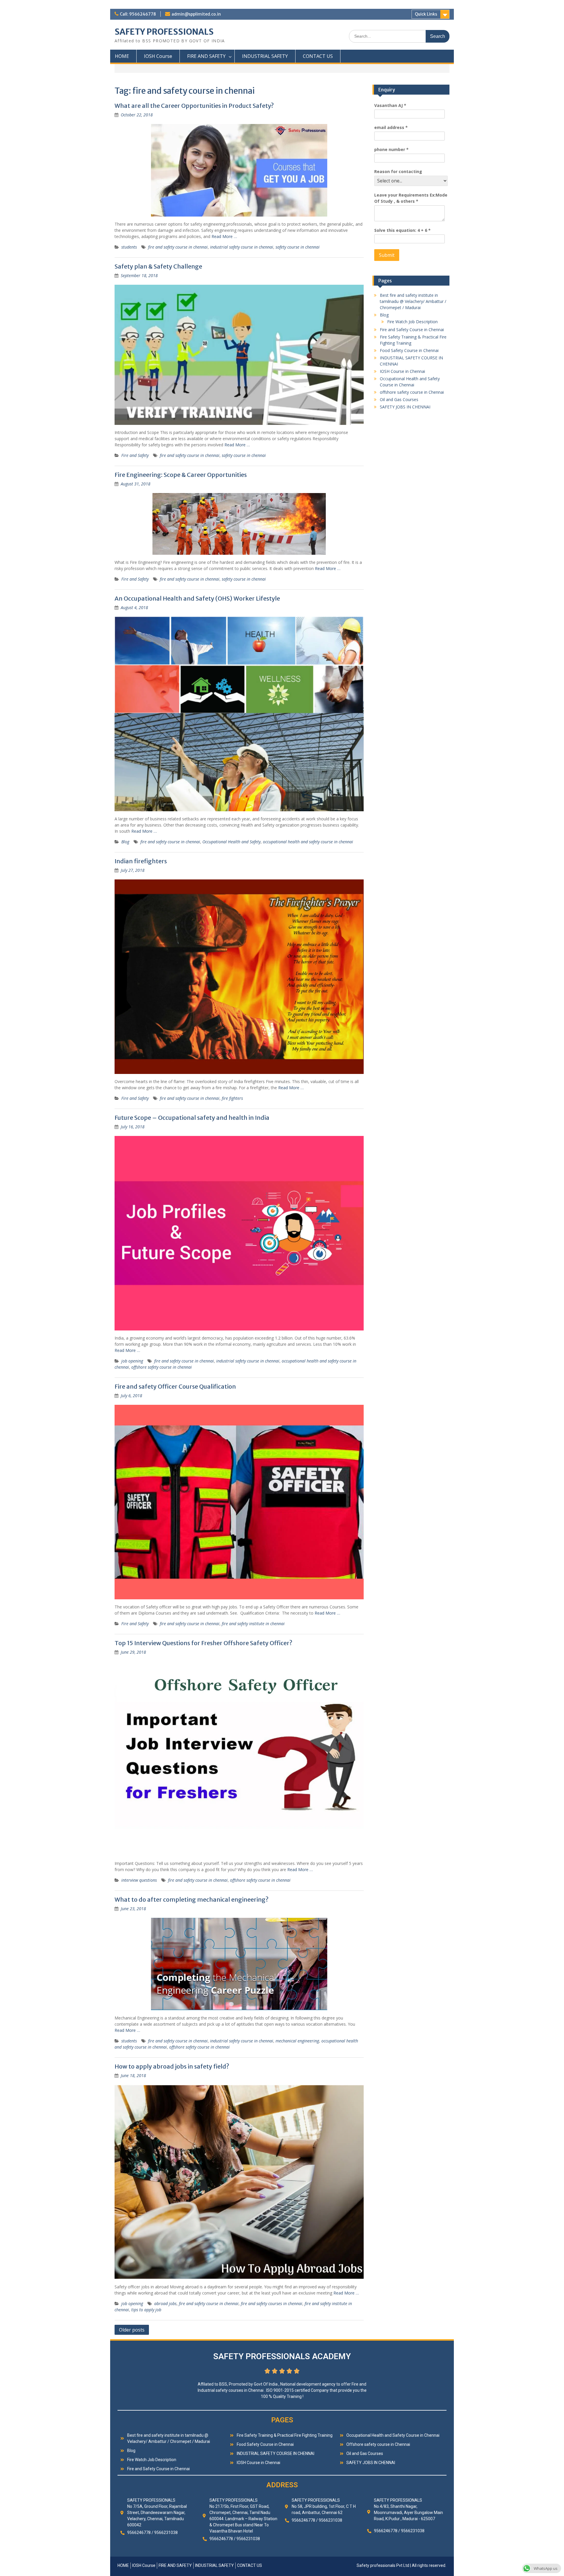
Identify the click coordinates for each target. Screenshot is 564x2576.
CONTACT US (318, 56)
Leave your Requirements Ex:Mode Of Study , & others (411, 198)
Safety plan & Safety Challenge (158, 266)
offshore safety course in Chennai (412, 392)
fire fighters (232, 1098)
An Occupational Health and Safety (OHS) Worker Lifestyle (197, 598)
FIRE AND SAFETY (206, 56)
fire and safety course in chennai (178, 247)
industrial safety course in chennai (242, 247)
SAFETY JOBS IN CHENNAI (405, 407)
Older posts (132, 2330)
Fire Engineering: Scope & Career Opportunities (181, 475)
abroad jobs (165, 2303)
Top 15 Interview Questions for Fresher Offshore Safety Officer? (203, 1643)
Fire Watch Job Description (412, 322)
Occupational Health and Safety (231, 842)
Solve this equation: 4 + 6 (402, 230)
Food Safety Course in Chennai (409, 350)
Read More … (224, 236)
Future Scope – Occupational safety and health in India (192, 1118)
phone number (391, 149)
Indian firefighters (141, 861)
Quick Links (426, 14)
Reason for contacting (398, 171)
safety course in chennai (298, 247)
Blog (125, 842)
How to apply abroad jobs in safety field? (172, 2066)
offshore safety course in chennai (162, 1367)
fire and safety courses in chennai (272, 2303)
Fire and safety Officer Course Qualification (175, 1386)
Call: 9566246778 (138, 14)
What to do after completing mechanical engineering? (192, 1899)
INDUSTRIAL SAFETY (265, 56)
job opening (132, 1361)
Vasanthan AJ (390, 105)
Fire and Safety (135, 455)
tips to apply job (146, 2310)
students (129, 247)
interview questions (139, 1880)
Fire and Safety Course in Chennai (412, 330)
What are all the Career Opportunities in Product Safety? (194, 106)
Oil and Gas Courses (399, 399)
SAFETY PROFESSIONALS (164, 32)
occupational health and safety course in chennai (308, 842)
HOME (122, 56)
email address (391, 127)
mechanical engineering (297, 2041)
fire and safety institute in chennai (253, 1624)
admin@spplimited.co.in (196, 14)
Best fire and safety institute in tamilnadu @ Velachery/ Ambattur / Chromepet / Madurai (413, 301)
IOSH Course (158, 56)
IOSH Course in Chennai (402, 371)
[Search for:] (399, 36)
